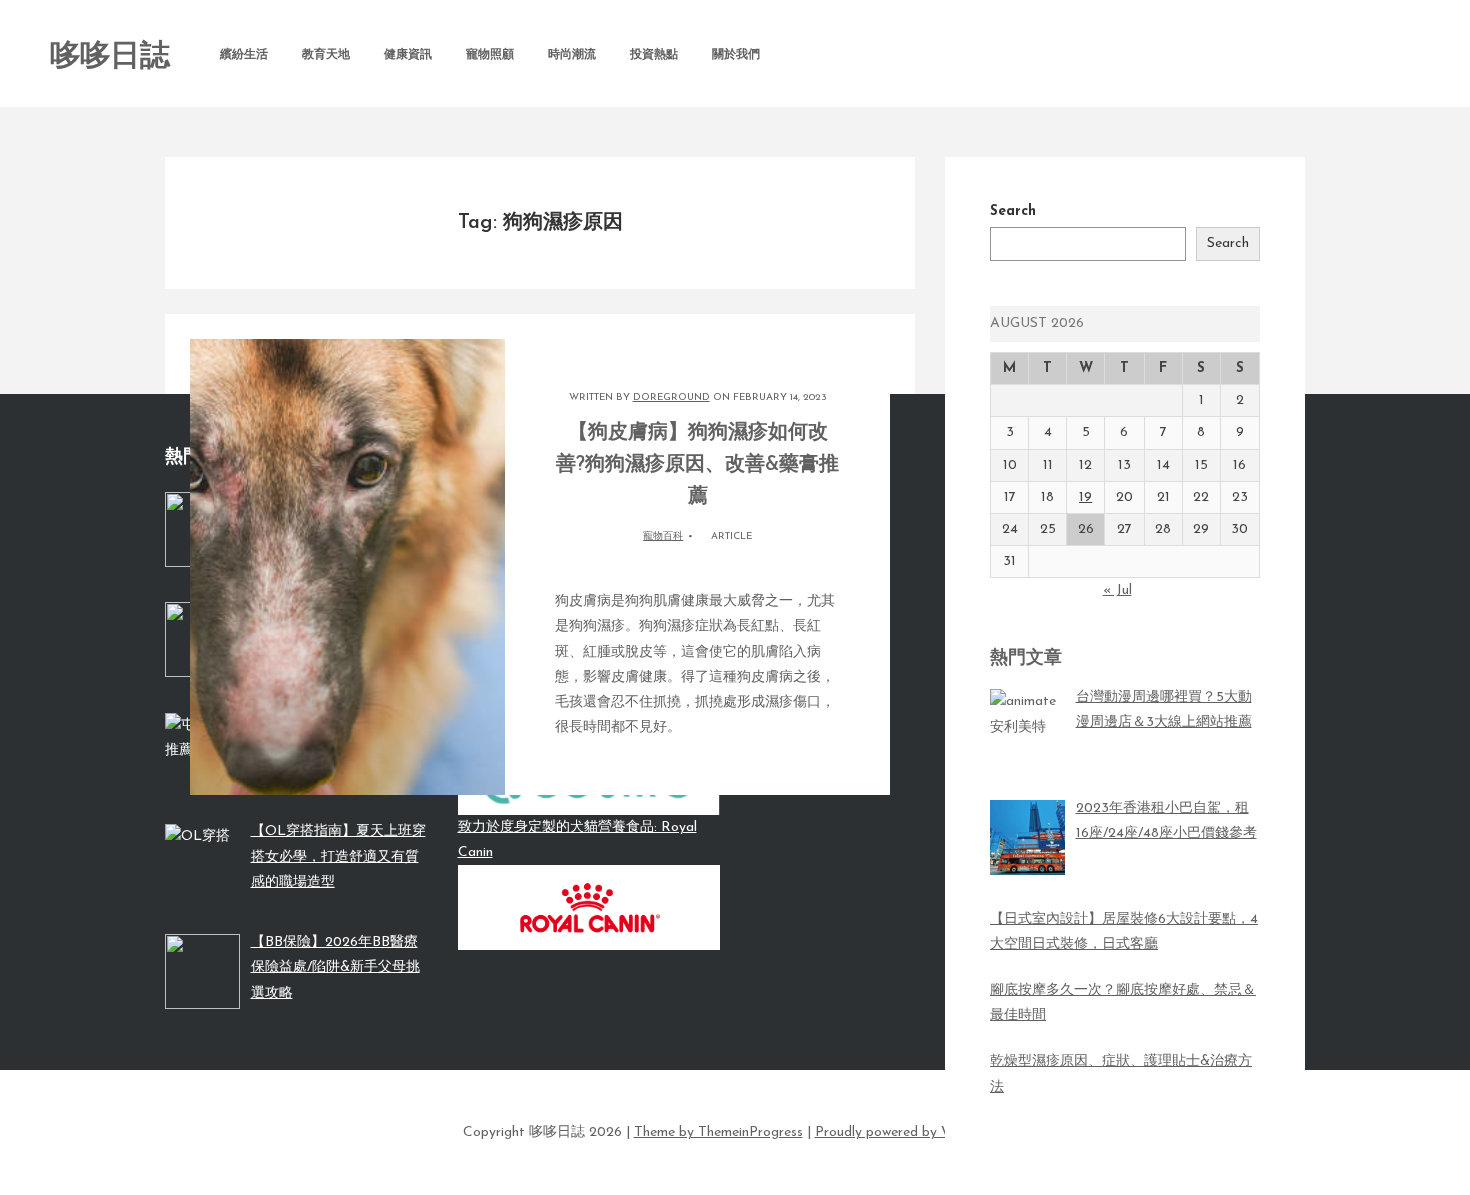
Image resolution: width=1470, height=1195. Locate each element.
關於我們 (736, 55)
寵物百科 (663, 536)
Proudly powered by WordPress (911, 1132)
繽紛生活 (244, 55)
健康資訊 (408, 55)
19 (1085, 497)
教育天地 (326, 55)
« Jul (1117, 590)
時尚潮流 (572, 55)
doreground (671, 397)
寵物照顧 (490, 55)
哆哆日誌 (110, 57)
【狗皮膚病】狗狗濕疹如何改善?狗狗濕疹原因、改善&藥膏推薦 (697, 465)
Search (1013, 211)
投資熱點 (654, 55)
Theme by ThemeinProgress (718, 1132)
